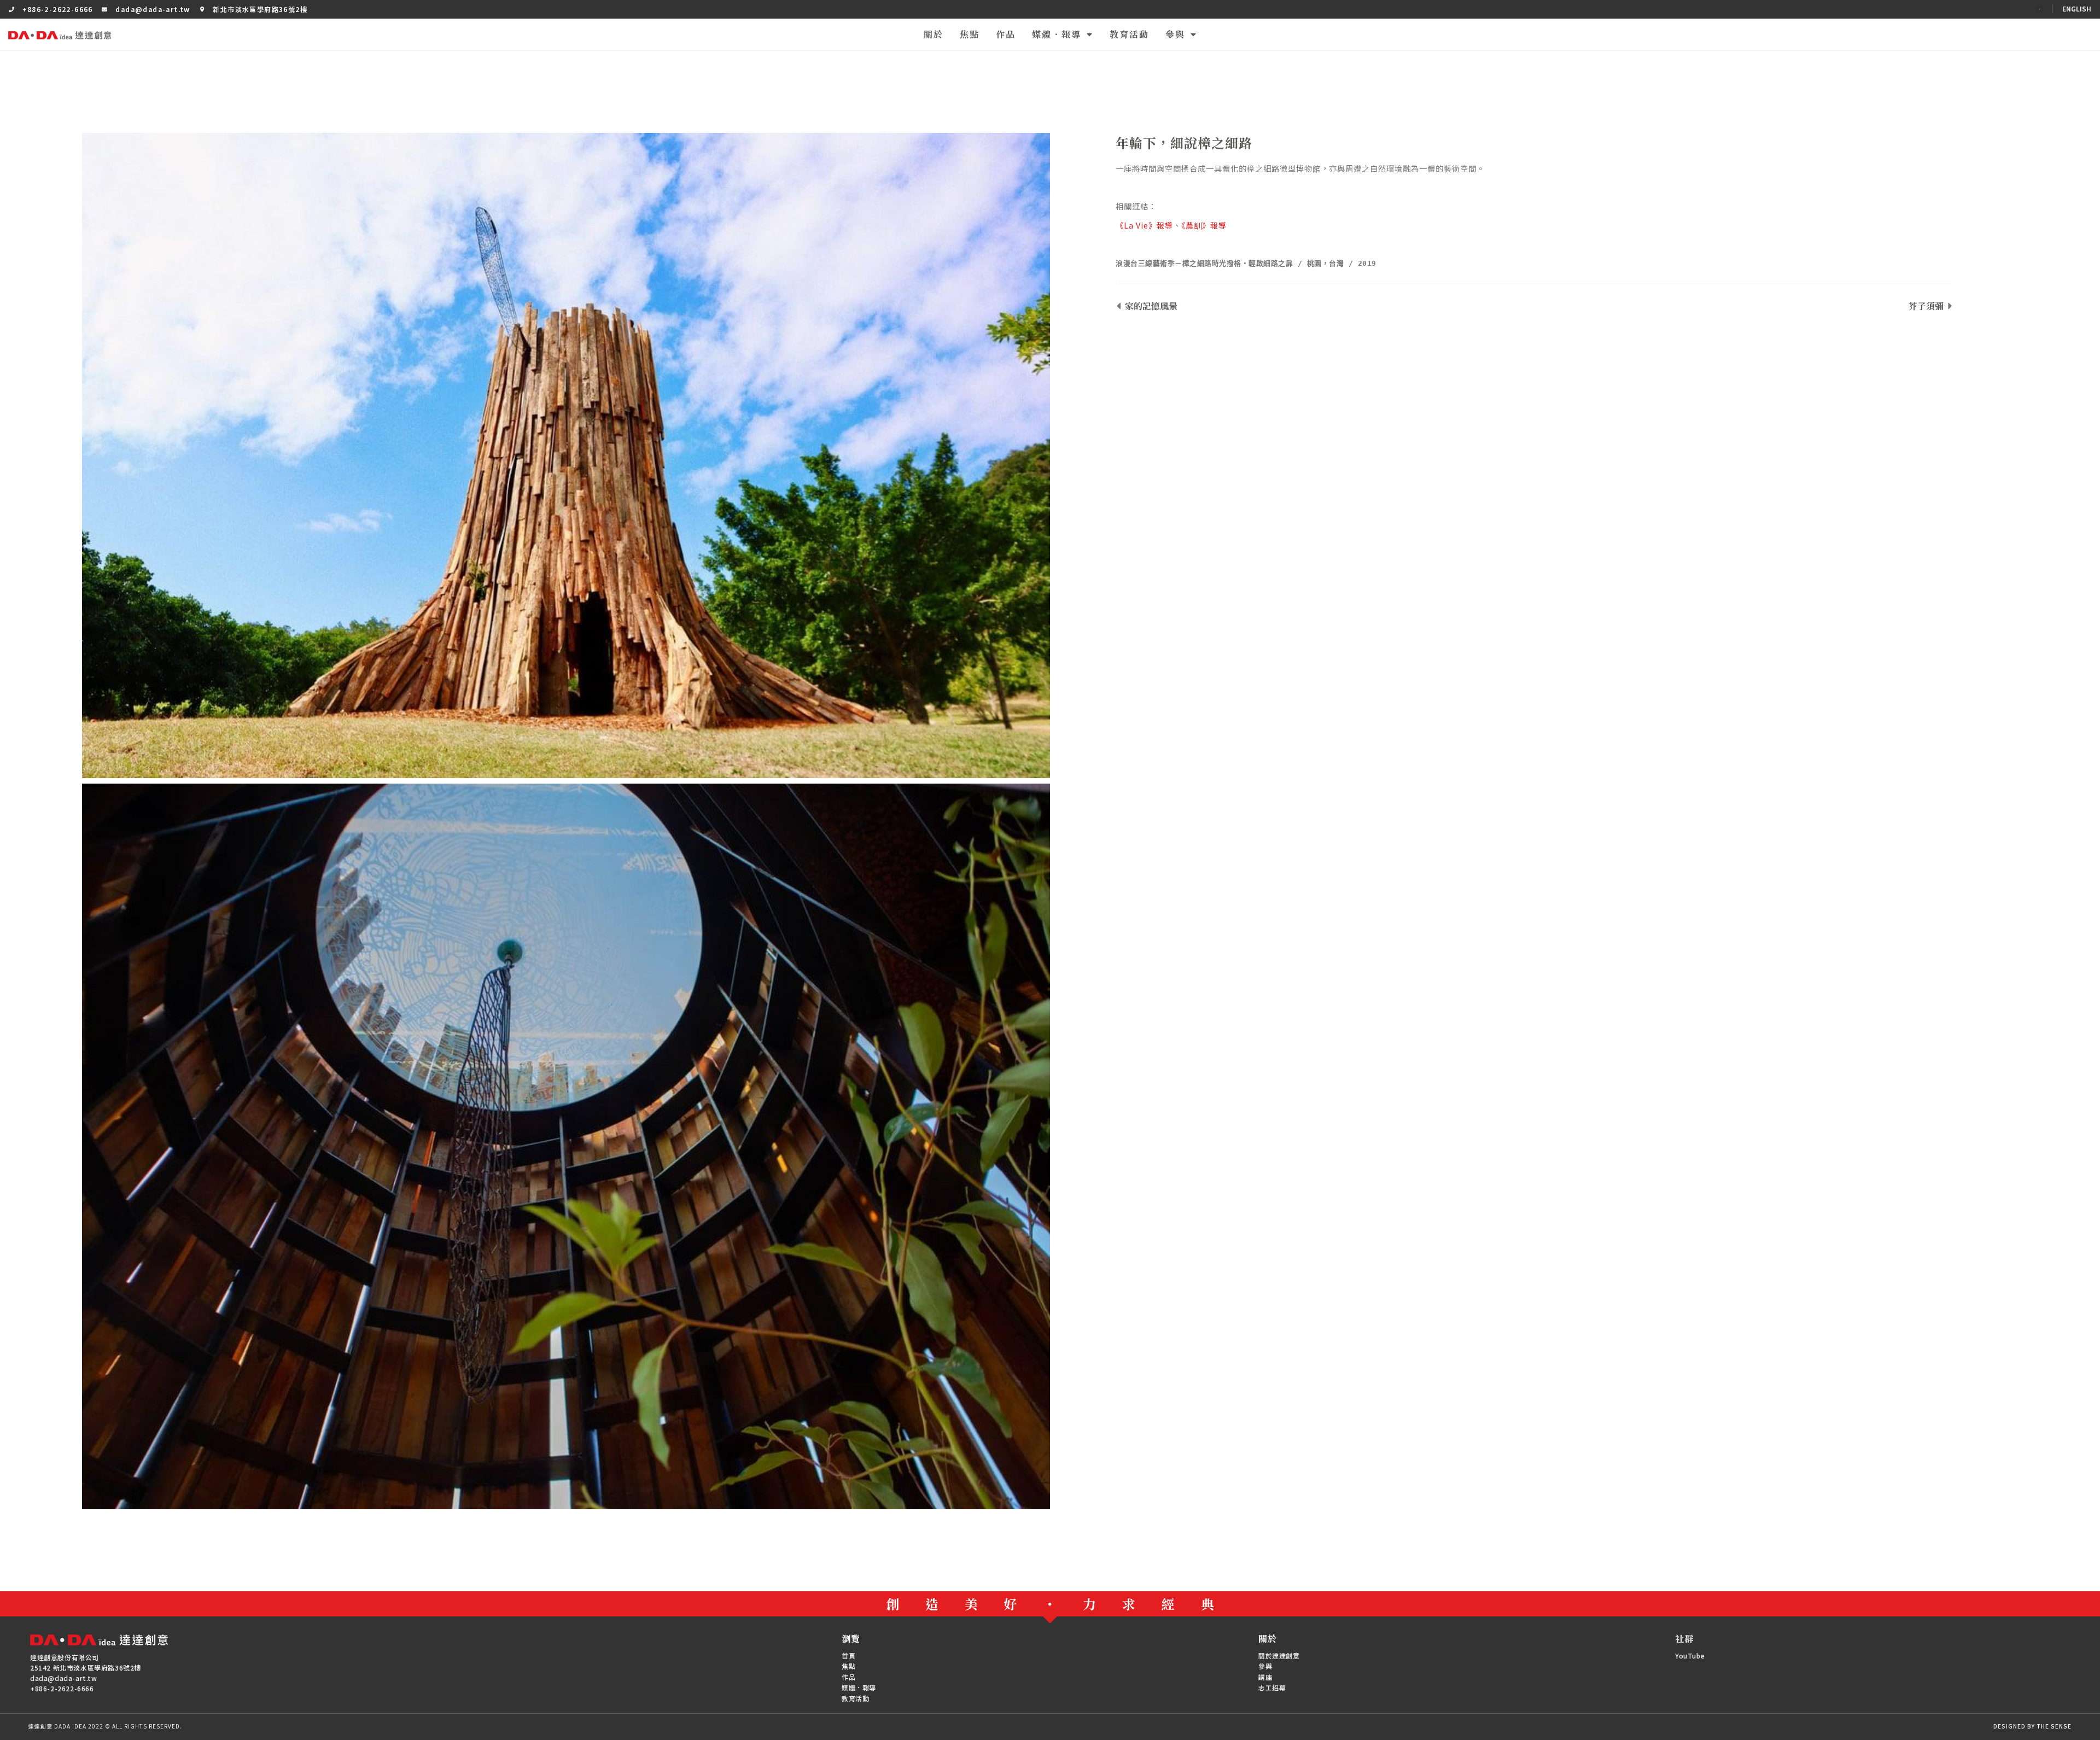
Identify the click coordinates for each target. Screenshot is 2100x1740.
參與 (1175, 34)
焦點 (970, 34)
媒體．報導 (1057, 34)
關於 (934, 34)
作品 (1006, 34)
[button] (2039, 9)
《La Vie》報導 (1144, 225)
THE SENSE (2054, 1726)
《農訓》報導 (1204, 225)
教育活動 (1129, 34)
